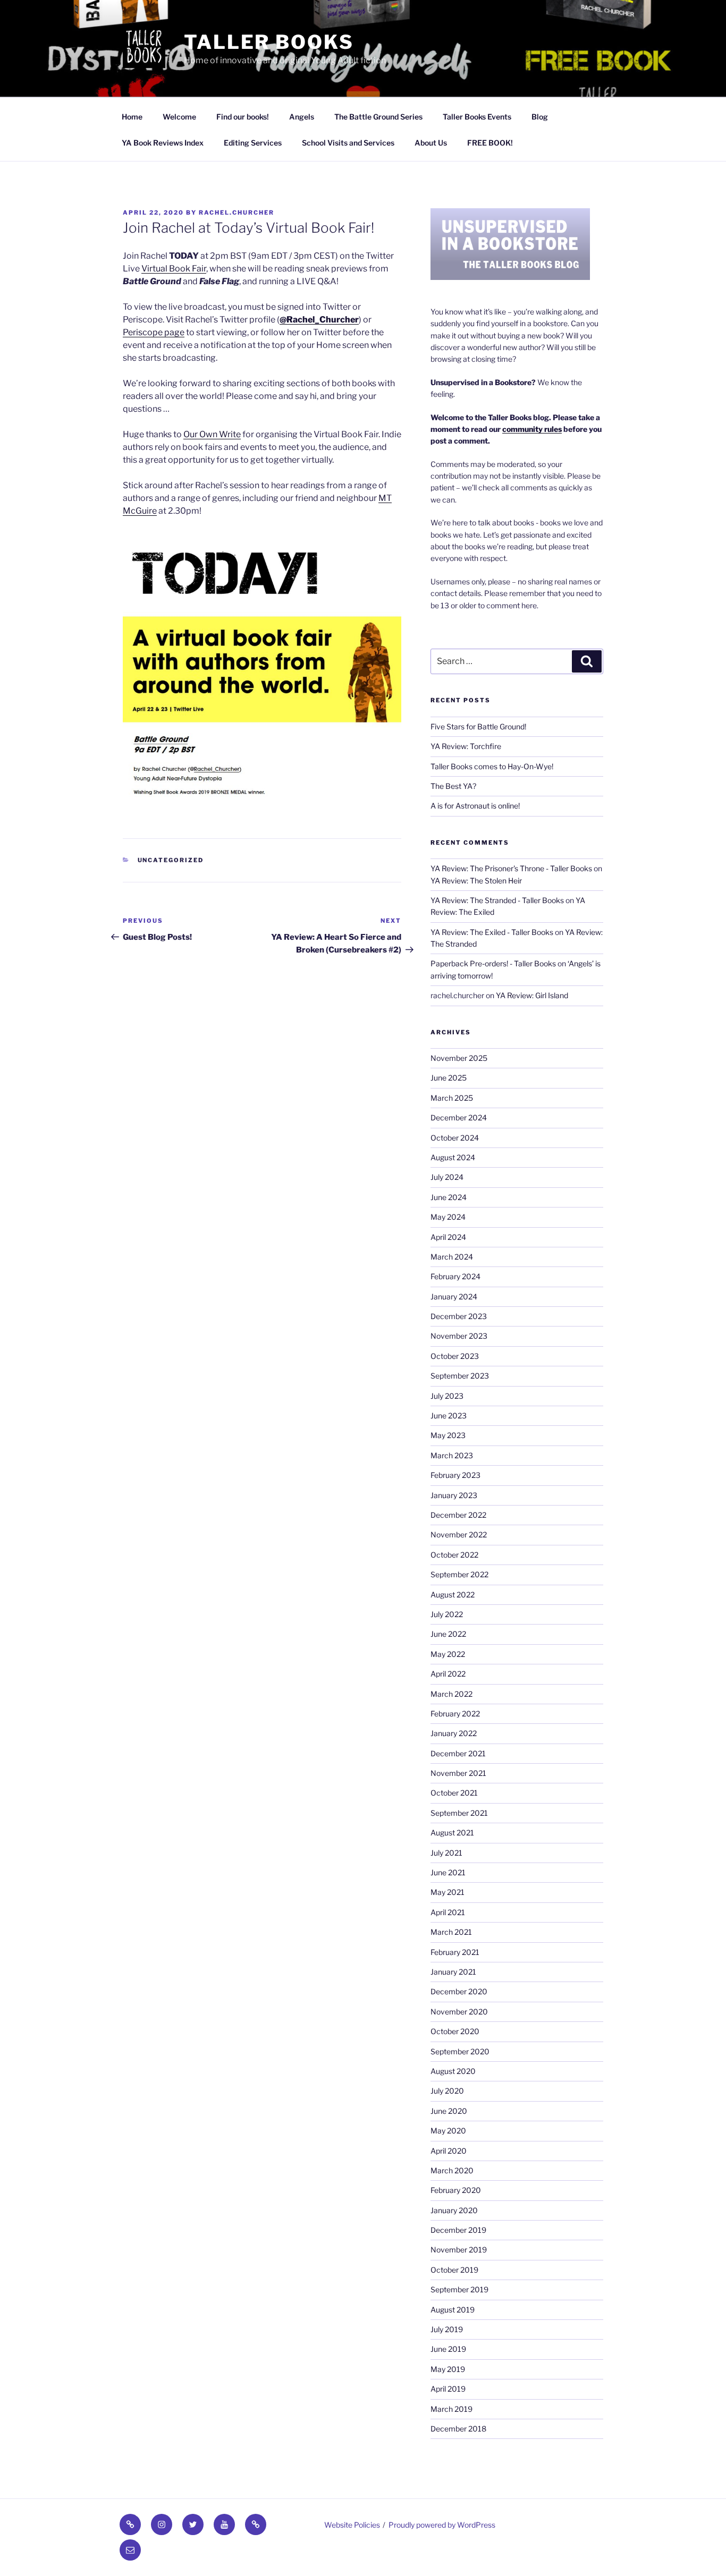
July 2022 (447, 1614)
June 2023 (449, 1415)
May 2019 (448, 2369)
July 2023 (447, 1396)
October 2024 (455, 1138)
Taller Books (269, 42)
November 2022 (459, 1534)
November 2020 (459, 2012)
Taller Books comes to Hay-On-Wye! (492, 766)
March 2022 (451, 1694)
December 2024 (459, 1117)
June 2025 (449, 1078)
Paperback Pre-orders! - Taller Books (493, 963)
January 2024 (454, 1296)
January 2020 (454, 2210)
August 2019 (453, 2310)
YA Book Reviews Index (163, 143)
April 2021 (448, 1912)
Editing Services (253, 143)
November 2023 (459, 1336)
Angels (302, 117)
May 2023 (448, 1435)
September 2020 (460, 2051)
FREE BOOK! (490, 143)
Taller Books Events (477, 117)
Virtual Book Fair (174, 269)
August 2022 (453, 1595)
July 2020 (447, 2091)
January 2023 (454, 1495)
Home (132, 117)
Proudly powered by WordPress (442, 2525)
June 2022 (448, 1634)
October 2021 (454, 1793)
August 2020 (453, 2071)
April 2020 (449, 2151)
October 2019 (454, 2270)
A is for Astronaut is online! (475, 806)
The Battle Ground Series (378, 117)
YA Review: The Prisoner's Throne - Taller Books (511, 868)
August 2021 (452, 1833)
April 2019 (448, 2389)
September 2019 (459, 2289)
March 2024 (452, 1257)
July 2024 (447, 1177)
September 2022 (459, 1574)
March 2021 (451, 1932)
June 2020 (449, 2111)
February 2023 (455, 1475)
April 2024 (448, 1237)
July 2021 (446, 1853)
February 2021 (455, 1952)
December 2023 (459, 1316)
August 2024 (453, 1157)
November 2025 (459, 1058)
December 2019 (458, 2230)
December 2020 (459, 1991)
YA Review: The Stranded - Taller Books (497, 900)
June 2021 (448, 1872)
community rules (532, 429)
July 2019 (447, 2329)
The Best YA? (453, 786)
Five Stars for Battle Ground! (478, 726)
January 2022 (454, 1733)
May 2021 (448, 1892)
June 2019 (448, 2349)
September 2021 (459, 1813)
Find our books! (243, 117)
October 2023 (455, 1356)
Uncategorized (171, 860)
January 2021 (453, 1972)
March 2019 (451, 2409)
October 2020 (455, 2031)
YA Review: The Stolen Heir (476, 881)
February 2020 (456, 2190)
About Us (431, 143)
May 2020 (448, 2131)
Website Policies (352, 2525)
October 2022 (454, 1555)
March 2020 (452, 2170)
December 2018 (458, 2429)
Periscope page (154, 332)
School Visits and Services (348, 143)
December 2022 (458, 1515)
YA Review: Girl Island (532, 995)
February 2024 (455, 1276)
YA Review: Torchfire (466, 746)
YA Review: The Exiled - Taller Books (492, 932)
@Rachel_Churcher (319, 320)
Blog (540, 117)
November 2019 (459, 2250)
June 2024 (449, 1197)
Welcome (179, 117)
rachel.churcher (237, 212)
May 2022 (448, 1654)
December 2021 (458, 1753)
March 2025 (452, 1098)
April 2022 (448, 1674)
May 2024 (448, 1217)
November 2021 (458, 1773)
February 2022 (455, 1714)
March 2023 (452, 1455)
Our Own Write (212, 434)
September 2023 (460, 1376)
